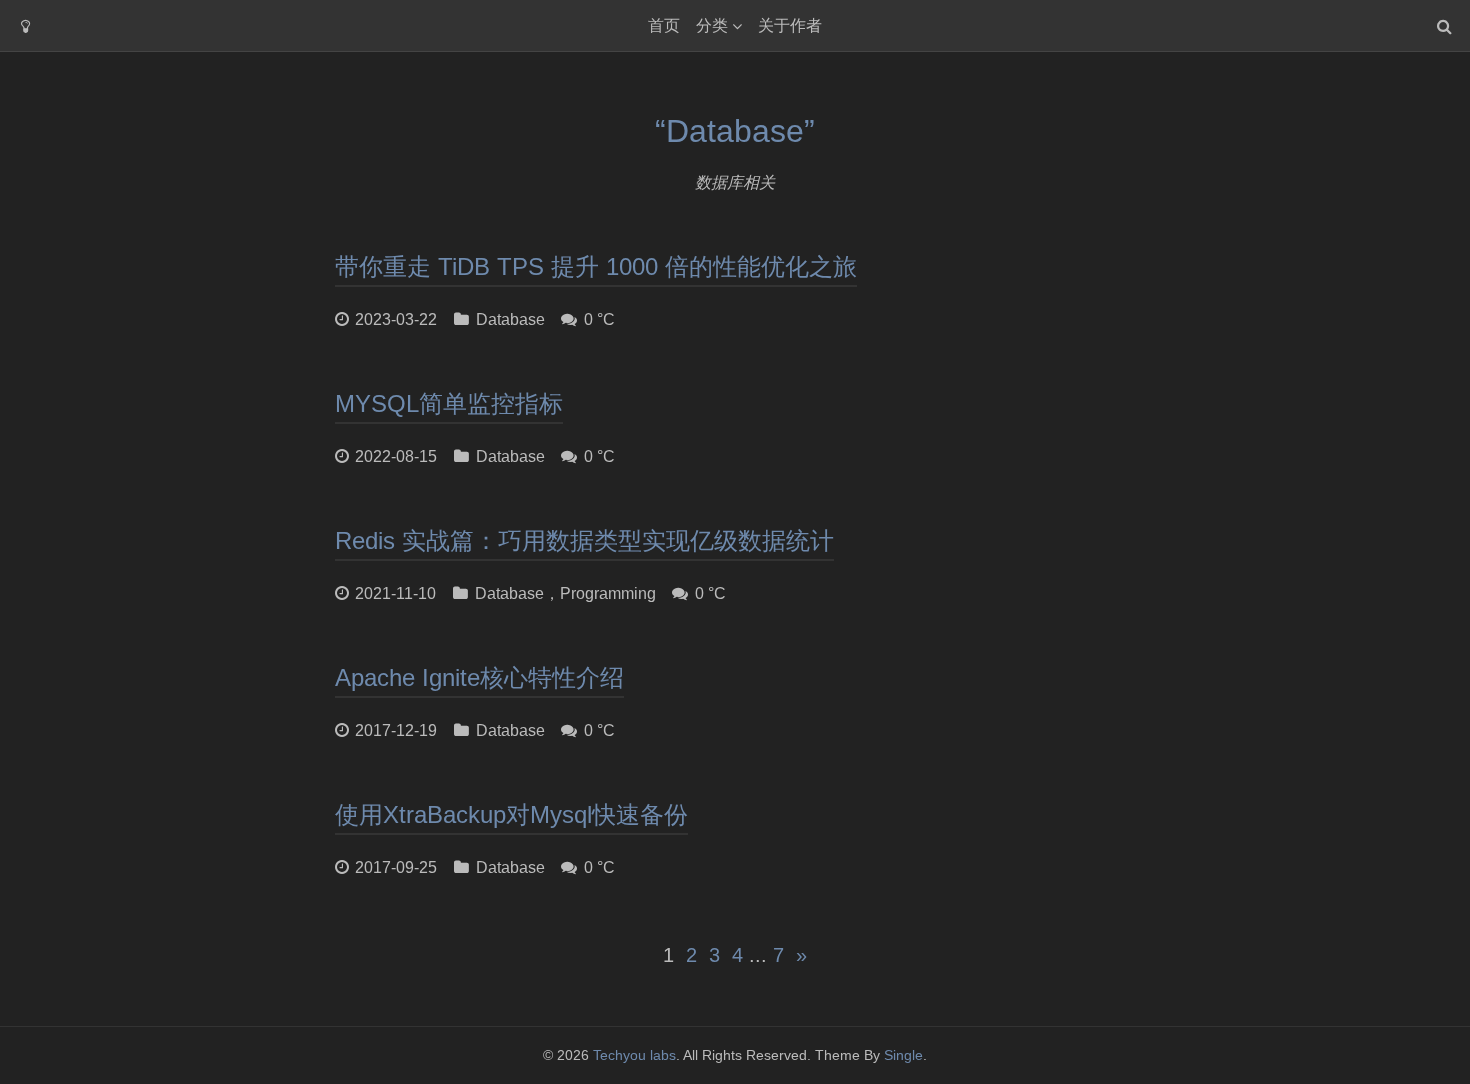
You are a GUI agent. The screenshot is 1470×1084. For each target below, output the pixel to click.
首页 (664, 25)
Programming (608, 593)
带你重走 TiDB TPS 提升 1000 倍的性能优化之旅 (596, 266)
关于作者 (790, 25)
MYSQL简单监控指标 (449, 403)
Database (510, 319)
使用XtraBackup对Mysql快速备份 (511, 814)
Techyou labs (634, 1055)
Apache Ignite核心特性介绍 (479, 677)
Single (903, 1055)
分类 (712, 25)
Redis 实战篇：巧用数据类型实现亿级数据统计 (584, 540)
